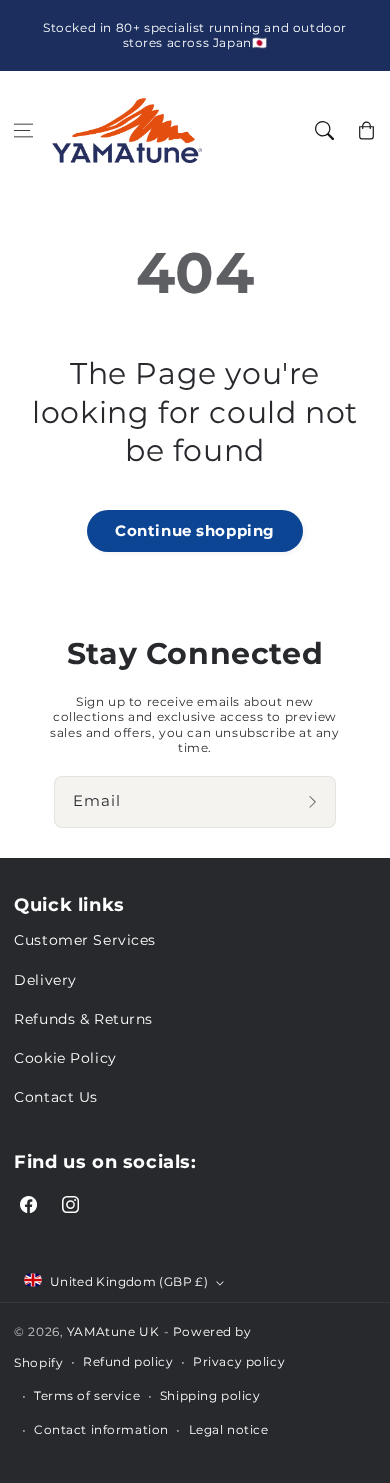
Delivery (45, 980)
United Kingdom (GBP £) (129, 1281)
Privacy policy (239, 1361)
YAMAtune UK (113, 1331)
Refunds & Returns (83, 1019)
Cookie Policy (65, 1058)
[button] (24, 131)
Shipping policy (210, 1395)
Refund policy (128, 1361)
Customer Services (85, 940)
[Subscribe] (315, 802)
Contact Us (56, 1097)
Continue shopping (195, 530)
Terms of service (87, 1395)
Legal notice (229, 1429)
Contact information (101, 1429)
